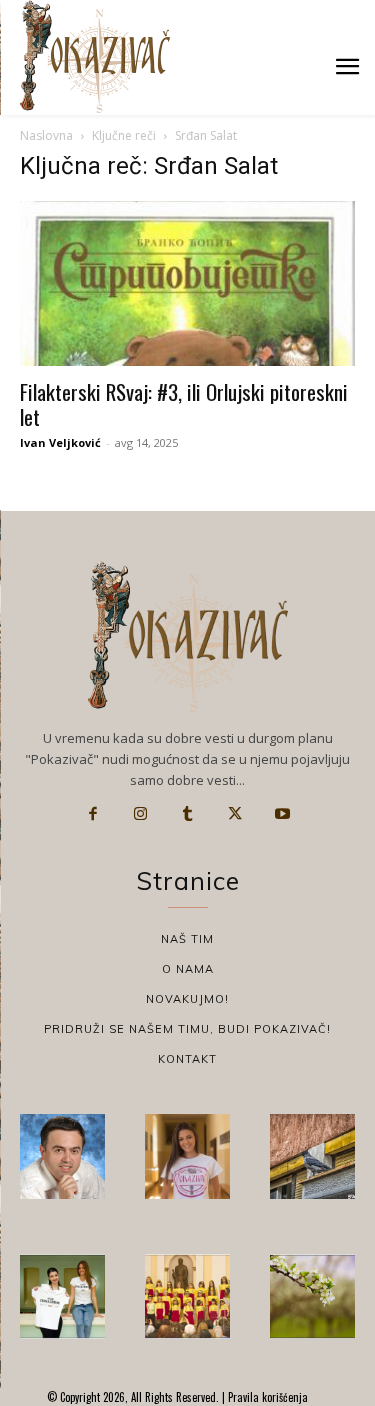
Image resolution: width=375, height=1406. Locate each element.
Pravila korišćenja (266, 1397)
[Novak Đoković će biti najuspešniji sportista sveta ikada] (62, 1156)
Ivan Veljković (60, 442)
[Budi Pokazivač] (62, 1296)
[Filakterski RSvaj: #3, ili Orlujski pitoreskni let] (187, 283)
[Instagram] (140, 814)
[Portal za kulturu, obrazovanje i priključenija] (95, 56)
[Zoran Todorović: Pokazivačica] (312, 1156)
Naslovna (46, 135)
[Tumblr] (188, 814)
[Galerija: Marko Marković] (312, 1296)
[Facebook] (93, 814)
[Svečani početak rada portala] (187, 1296)
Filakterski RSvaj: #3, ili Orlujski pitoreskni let (184, 404)
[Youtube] (283, 814)
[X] (235, 814)
